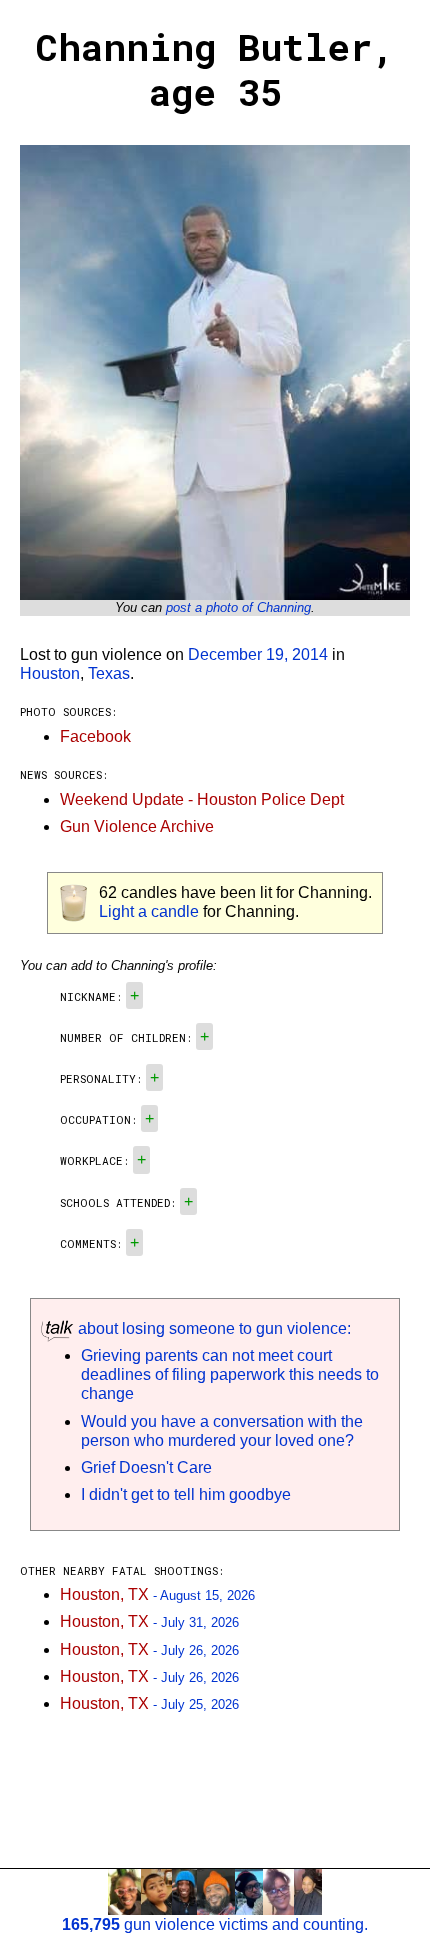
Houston (50, 673)
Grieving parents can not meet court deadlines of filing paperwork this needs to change (230, 1374)
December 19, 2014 (258, 654)
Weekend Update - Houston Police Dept (202, 799)
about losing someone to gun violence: (212, 1328)
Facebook (95, 736)
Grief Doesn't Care (146, 1467)
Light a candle (149, 911)
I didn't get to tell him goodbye (186, 1494)
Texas (109, 673)
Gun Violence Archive (137, 826)
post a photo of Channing (238, 607)
